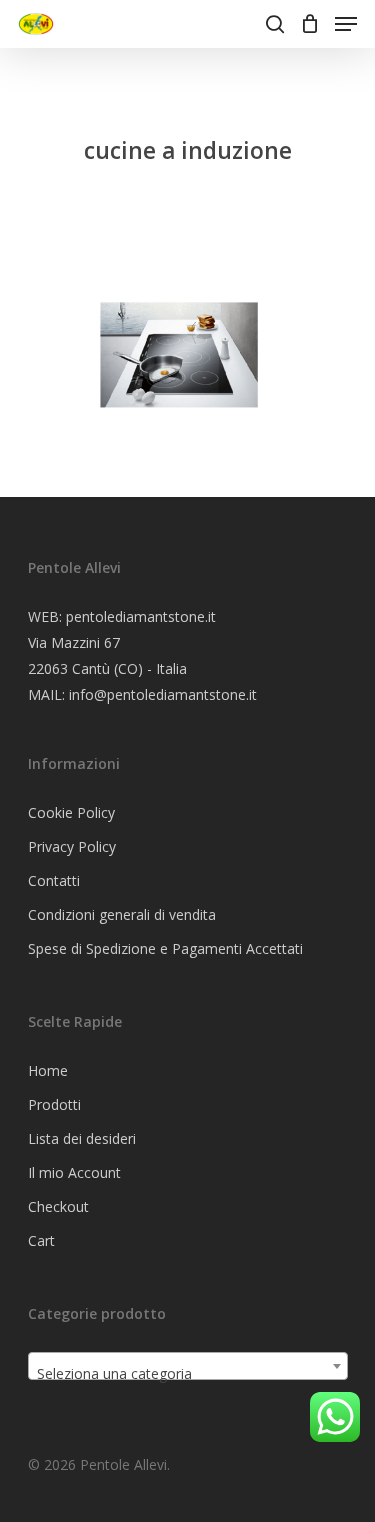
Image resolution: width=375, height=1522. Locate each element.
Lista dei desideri (82, 1138)
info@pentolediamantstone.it (163, 694)
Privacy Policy (72, 846)
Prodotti (54, 1104)
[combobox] (188, 1366)
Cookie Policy (71, 812)
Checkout (58, 1206)
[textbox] (188, 1374)
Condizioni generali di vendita (122, 914)
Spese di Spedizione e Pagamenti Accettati (165, 948)
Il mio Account (74, 1172)
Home (48, 1070)
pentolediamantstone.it (141, 616)
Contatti (54, 880)
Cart (41, 1240)
